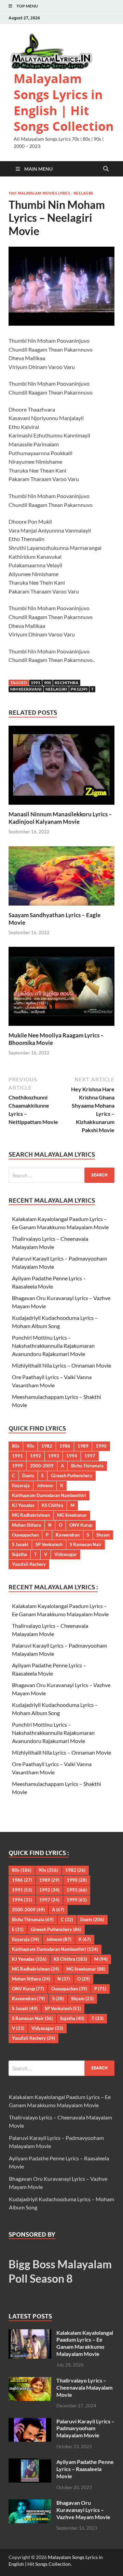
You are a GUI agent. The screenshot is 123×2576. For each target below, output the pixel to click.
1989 (83, 1446)
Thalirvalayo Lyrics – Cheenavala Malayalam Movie (84, 2387)
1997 (90, 1456)
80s (16, 1446)
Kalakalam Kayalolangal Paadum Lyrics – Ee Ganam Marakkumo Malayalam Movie (85, 2343)
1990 (101, 1446)
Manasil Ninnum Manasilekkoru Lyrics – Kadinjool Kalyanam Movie (60, 818)
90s (47, 683)
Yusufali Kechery (29, 1564)
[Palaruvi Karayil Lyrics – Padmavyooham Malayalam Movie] (30, 2422)
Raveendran (68, 1535)
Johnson (45, 1485)
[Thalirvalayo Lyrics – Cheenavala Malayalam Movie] (30, 2381)
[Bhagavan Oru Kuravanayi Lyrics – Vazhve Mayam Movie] (30, 2503)
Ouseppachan (25, 1535)
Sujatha (19, 1554)
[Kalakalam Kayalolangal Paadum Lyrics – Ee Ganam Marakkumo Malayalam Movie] (30, 2333)
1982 (47, 1446)
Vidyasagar (66, 1554)
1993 (54, 1456)
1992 (36, 1456)
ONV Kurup (81, 1525)
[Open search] (106, 169)
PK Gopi (79, 689)
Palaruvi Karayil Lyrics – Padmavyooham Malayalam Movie (85, 2428)
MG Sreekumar (72, 1515)
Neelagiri (83, 193)
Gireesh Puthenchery (72, 1476)
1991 (36, 683)
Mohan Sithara (26, 1525)
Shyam (103, 1535)
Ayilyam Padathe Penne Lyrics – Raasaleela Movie (85, 2469)
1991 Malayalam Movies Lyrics (39, 193)
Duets (28, 1476)
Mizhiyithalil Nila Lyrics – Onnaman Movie (61, 1365)
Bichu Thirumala (87, 1466)
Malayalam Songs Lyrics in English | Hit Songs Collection (64, 102)
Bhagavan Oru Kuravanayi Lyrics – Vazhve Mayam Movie (83, 2510)
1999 (17, 1466)
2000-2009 (42, 1466)
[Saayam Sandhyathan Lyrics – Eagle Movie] (61, 878)
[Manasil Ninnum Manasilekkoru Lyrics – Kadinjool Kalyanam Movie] (61, 767)
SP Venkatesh (49, 1544)
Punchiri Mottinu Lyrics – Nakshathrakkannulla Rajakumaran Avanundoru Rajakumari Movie (53, 1346)
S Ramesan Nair (86, 1544)
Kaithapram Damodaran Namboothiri (49, 1495)
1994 (72, 1456)
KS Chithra (67, 683)
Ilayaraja (21, 1485)
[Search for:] (61, 1175)
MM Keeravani (26, 689)
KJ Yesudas (23, 1505)
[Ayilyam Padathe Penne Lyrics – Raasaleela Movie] (30, 2462)
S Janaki (20, 1544)
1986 (65, 1446)
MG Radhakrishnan (31, 1515)
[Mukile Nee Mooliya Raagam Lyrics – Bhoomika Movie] (61, 989)
